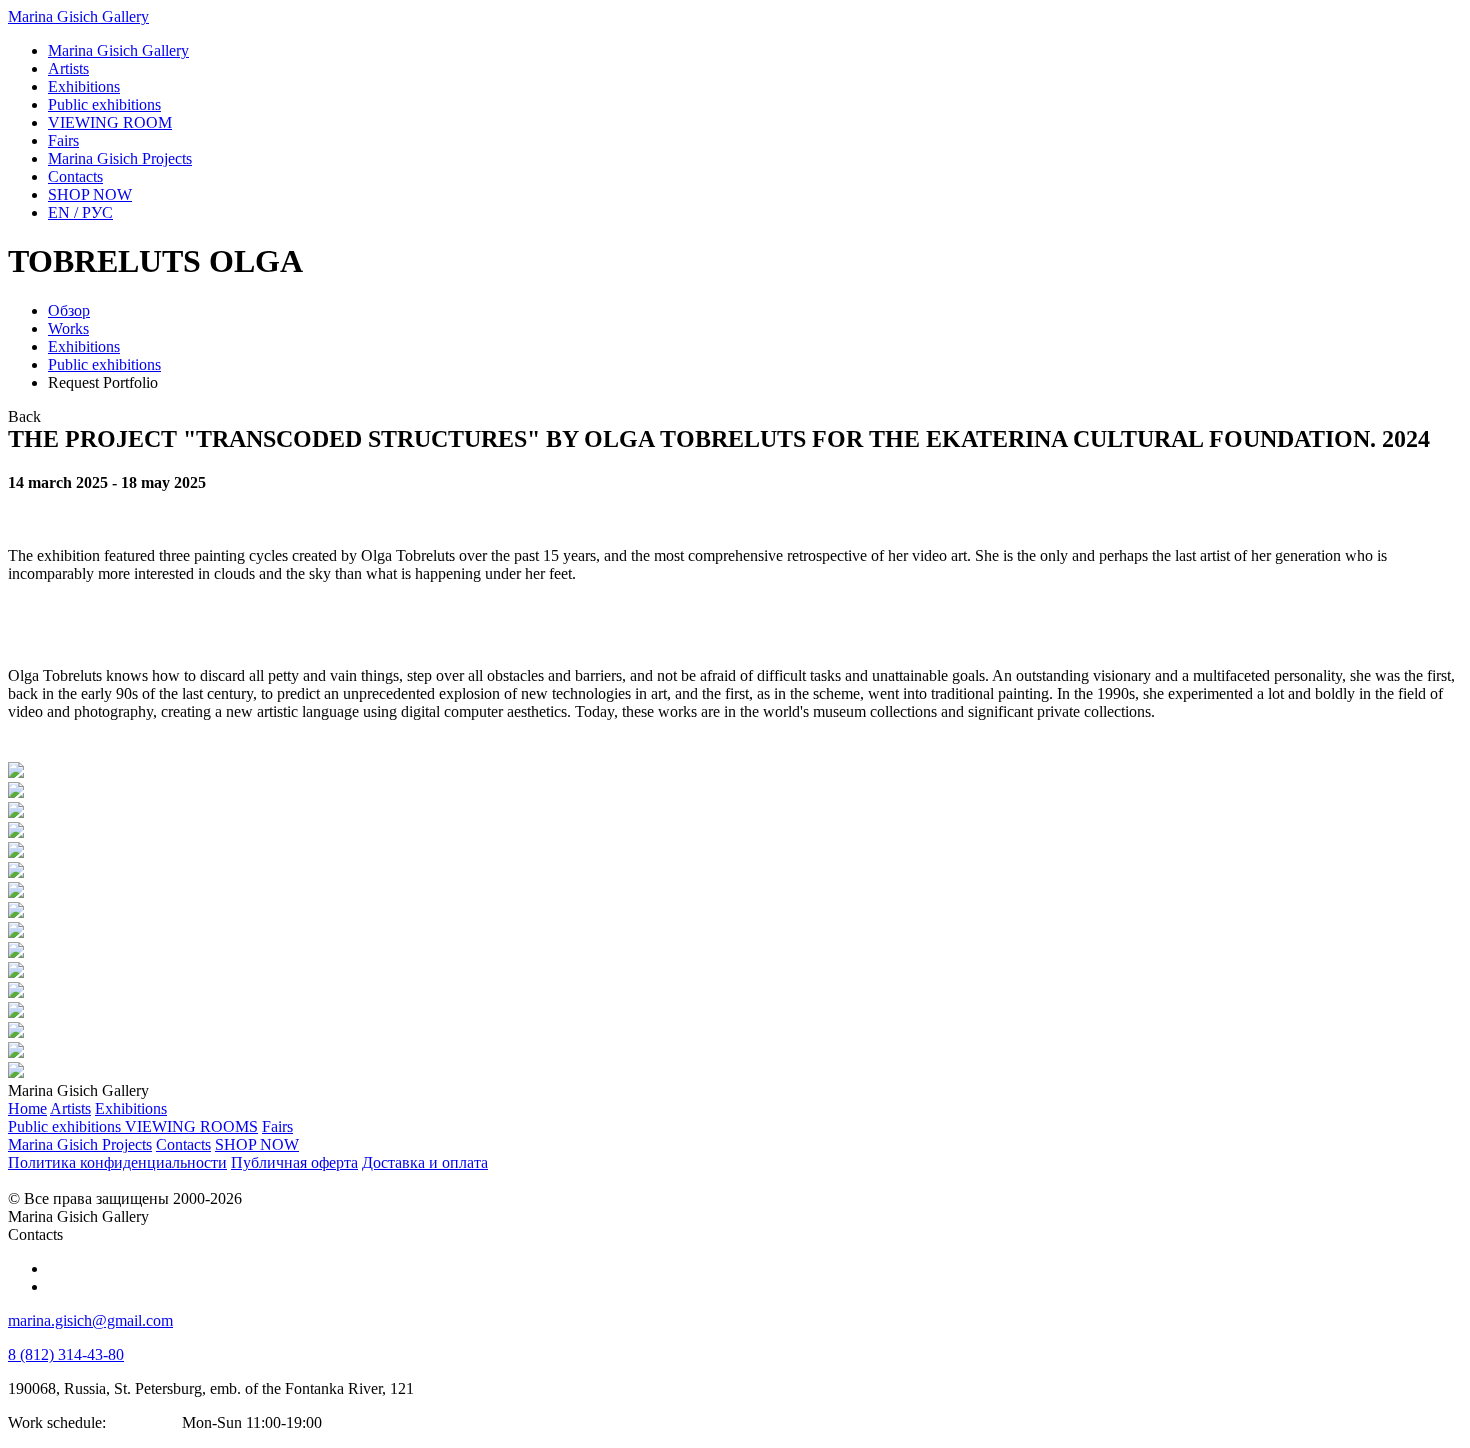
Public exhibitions (104, 364)
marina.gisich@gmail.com (90, 1320)
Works (68, 328)
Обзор (69, 310)
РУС (80, 212)
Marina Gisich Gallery (78, 16)
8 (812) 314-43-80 (66, 1354)
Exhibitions (84, 346)
